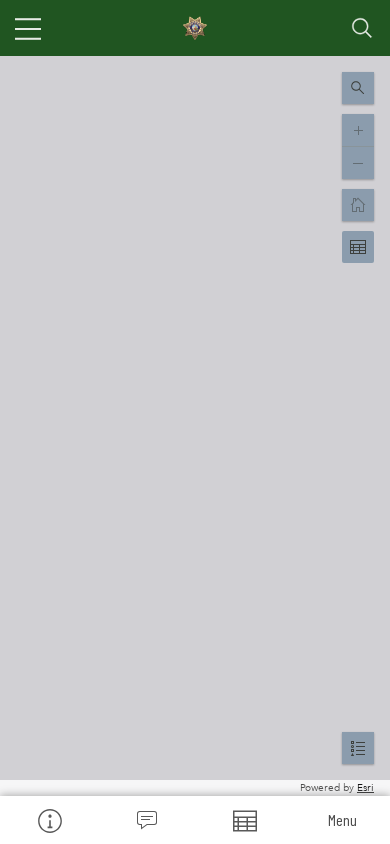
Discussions (147, 820)
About (49, 820)
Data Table (244, 820)
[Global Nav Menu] (28, 28)
